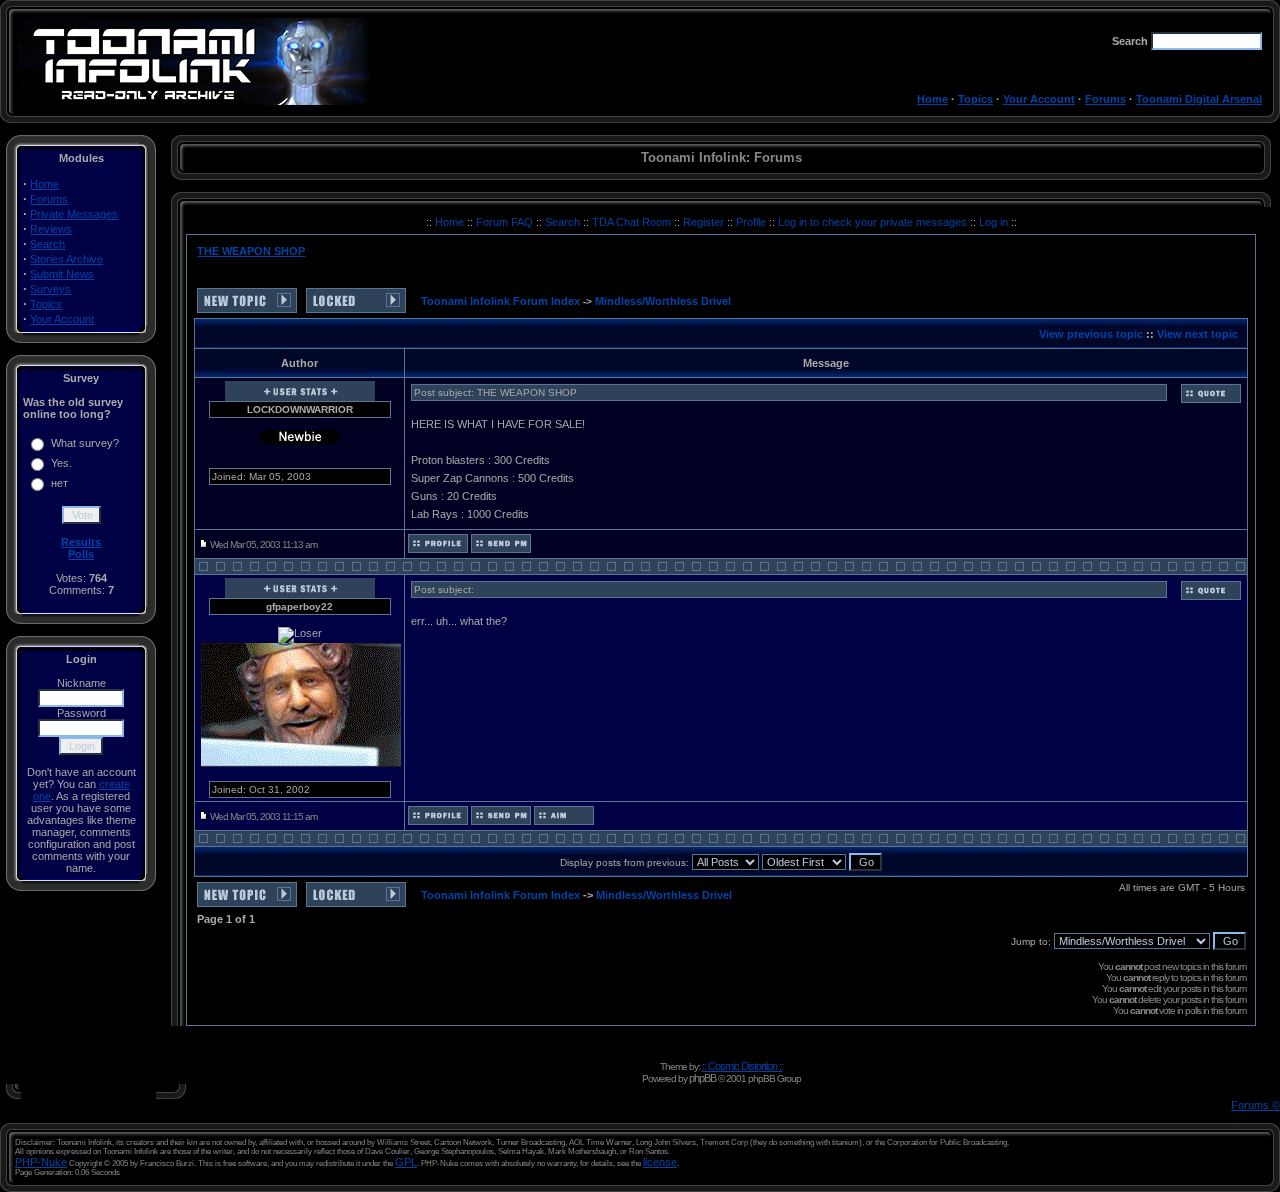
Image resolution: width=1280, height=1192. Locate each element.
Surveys (50, 289)
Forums (1105, 99)
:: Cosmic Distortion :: (742, 1066)
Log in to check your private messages (874, 222)
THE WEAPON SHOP (251, 251)
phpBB (702, 1078)
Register (705, 222)
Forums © (1255, 1105)
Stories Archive (66, 259)
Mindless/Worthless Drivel (663, 301)
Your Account (1039, 99)
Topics (975, 99)
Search (47, 244)
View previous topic (1091, 334)
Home (932, 99)
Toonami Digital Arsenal (1199, 99)
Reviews (51, 229)
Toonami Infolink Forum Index (500, 301)
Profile (752, 222)
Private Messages (74, 214)
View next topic (1197, 334)
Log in (993, 222)
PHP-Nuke (41, 1162)
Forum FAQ (506, 222)
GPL (406, 1162)
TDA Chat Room (633, 222)
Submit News (62, 274)
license (660, 1162)
